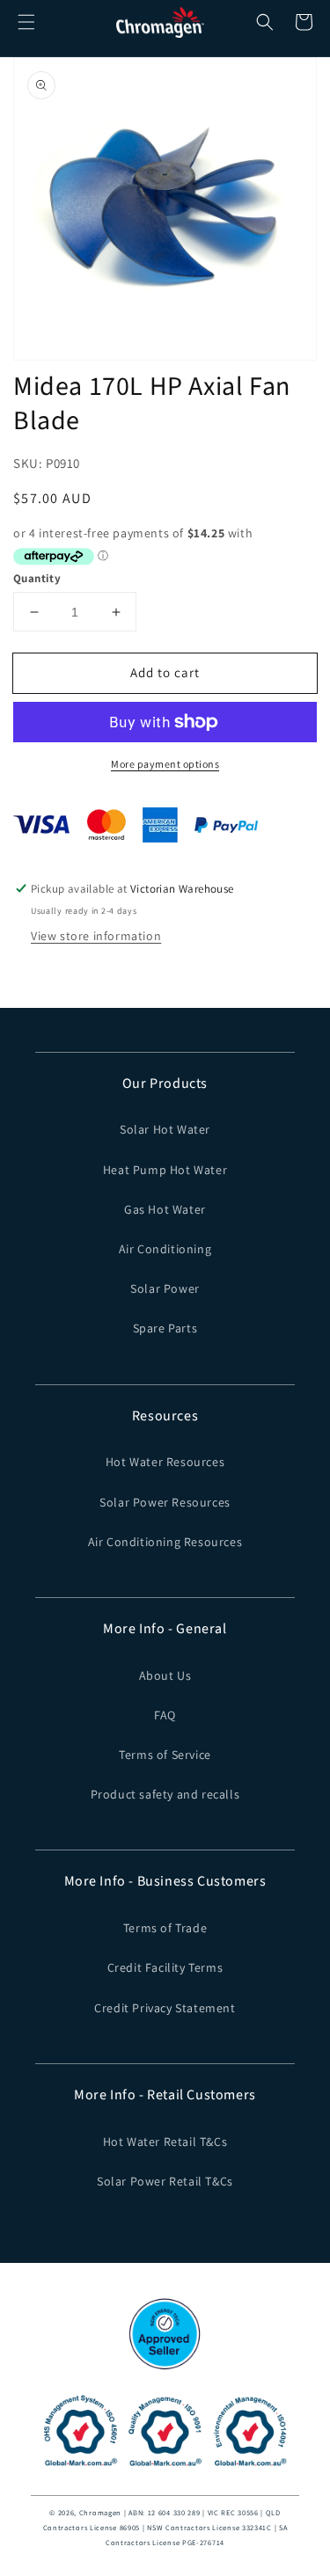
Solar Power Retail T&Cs (165, 2181)
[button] (26, 22)
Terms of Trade (165, 1928)
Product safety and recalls (165, 1794)
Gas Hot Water (165, 1209)
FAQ (165, 1715)
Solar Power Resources (165, 1502)
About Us (165, 1675)
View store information (96, 936)
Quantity (37, 578)
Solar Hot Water (165, 1129)
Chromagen (100, 2512)
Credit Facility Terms (165, 1967)
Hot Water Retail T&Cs (165, 2142)
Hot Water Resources (165, 1462)
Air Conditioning (165, 1249)
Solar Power (165, 1288)
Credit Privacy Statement (165, 2008)
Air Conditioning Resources (165, 1542)
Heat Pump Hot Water (165, 1170)
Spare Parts (165, 1328)
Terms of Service (165, 1755)
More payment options (165, 764)
